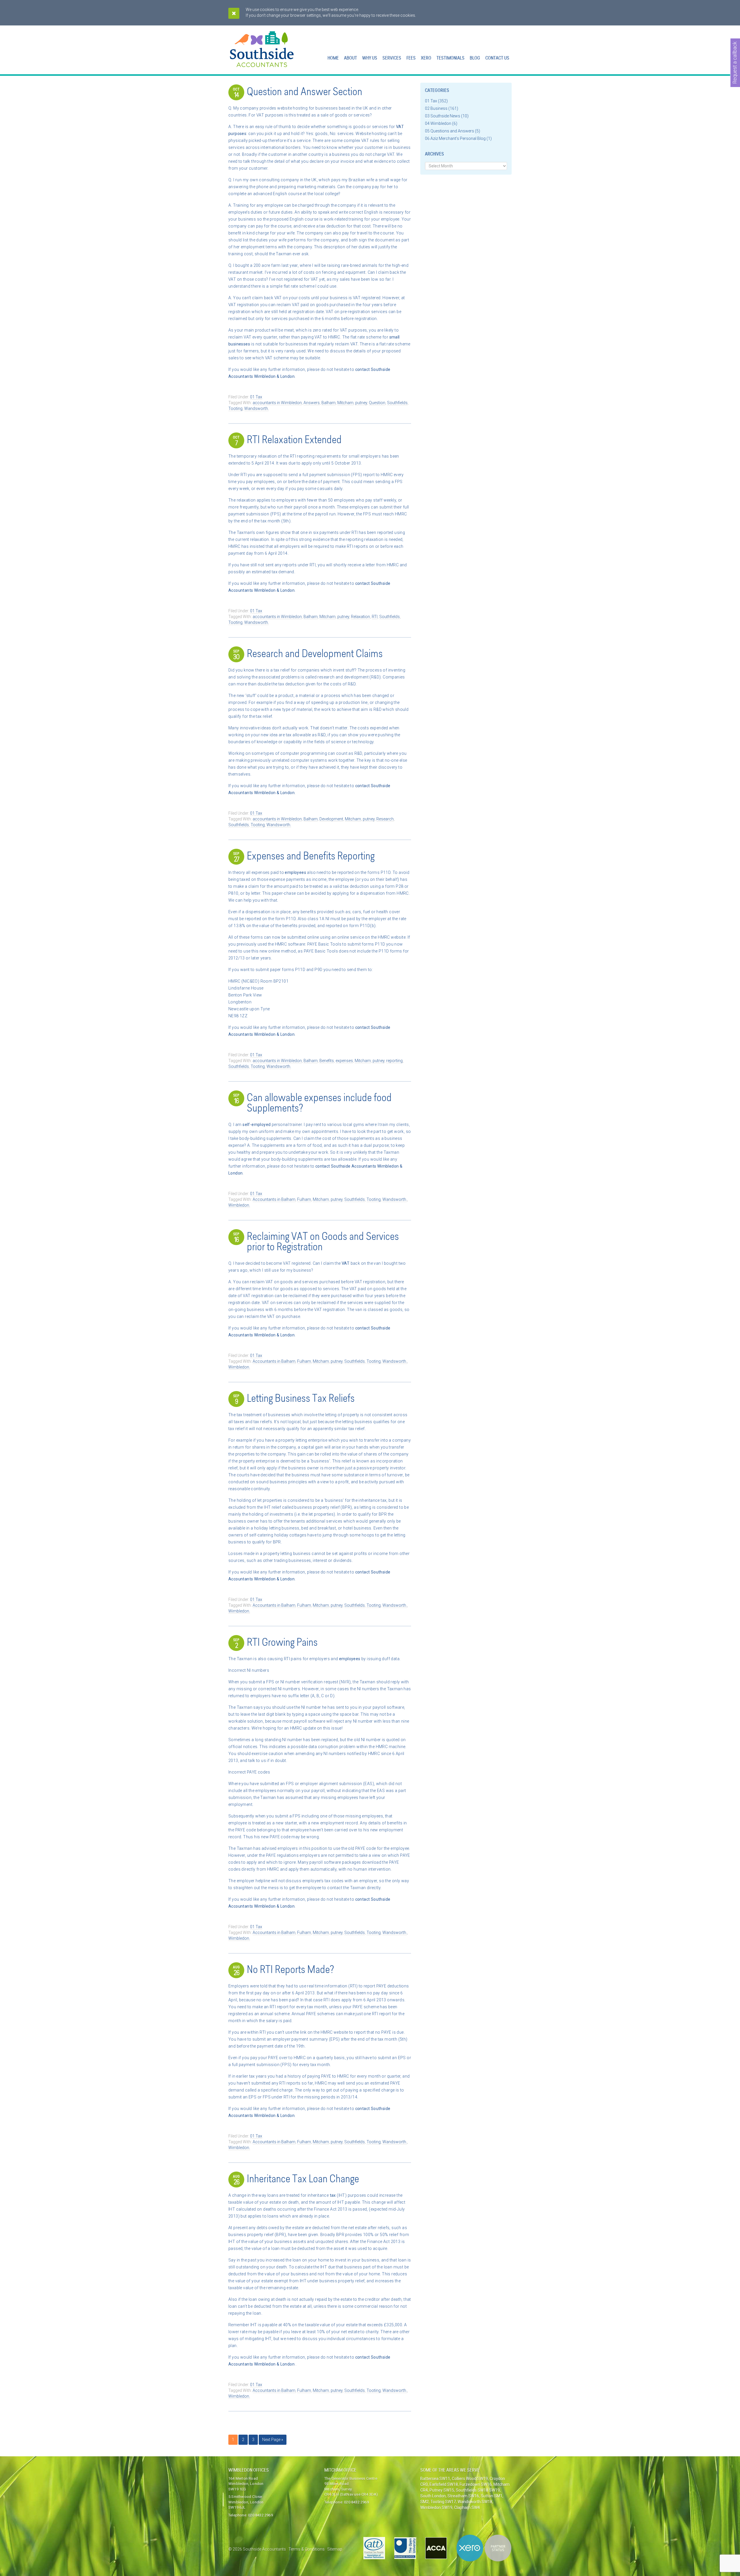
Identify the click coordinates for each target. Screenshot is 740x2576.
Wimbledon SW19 (436, 2507)
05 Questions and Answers (449, 131)
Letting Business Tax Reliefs (301, 1399)
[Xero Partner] (484, 2548)
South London (433, 2496)
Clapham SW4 (467, 2507)
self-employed (257, 1125)
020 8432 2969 (260, 2515)
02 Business (436, 108)
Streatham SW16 (463, 2496)
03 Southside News (443, 116)
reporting (394, 1061)
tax (333, 2195)
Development (331, 819)
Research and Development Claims (315, 654)
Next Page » (273, 2440)
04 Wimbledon (438, 123)
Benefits (327, 1061)
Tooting (235, 408)
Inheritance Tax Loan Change (303, 2180)
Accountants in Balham (274, 1199)
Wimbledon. (239, 1205)
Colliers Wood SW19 (470, 2479)
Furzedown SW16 (476, 2484)
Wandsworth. (257, 408)
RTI (375, 617)
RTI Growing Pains (282, 1643)
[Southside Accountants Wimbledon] (262, 64)
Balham (329, 403)
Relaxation (360, 617)
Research (385, 819)
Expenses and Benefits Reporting (311, 857)
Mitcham (345, 403)
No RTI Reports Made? (290, 1970)
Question (377, 403)
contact (363, 369)
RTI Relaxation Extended (294, 441)
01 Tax (256, 397)
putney (361, 403)
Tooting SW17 (443, 2502)
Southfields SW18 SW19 (478, 2490)
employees (296, 872)
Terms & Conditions (307, 2549)
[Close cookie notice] (234, 13)
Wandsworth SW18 (475, 2502)
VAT (346, 1263)
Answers (312, 403)
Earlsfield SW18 (444, 2484)
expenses (344, 1061)
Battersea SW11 (435, 2479)
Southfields (397, 403)
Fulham (304, 1199)
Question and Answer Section (305, 93)
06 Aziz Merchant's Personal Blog (455, 138)
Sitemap (335, 2549)
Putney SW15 (442, 2490)
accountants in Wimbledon (277, 403)
